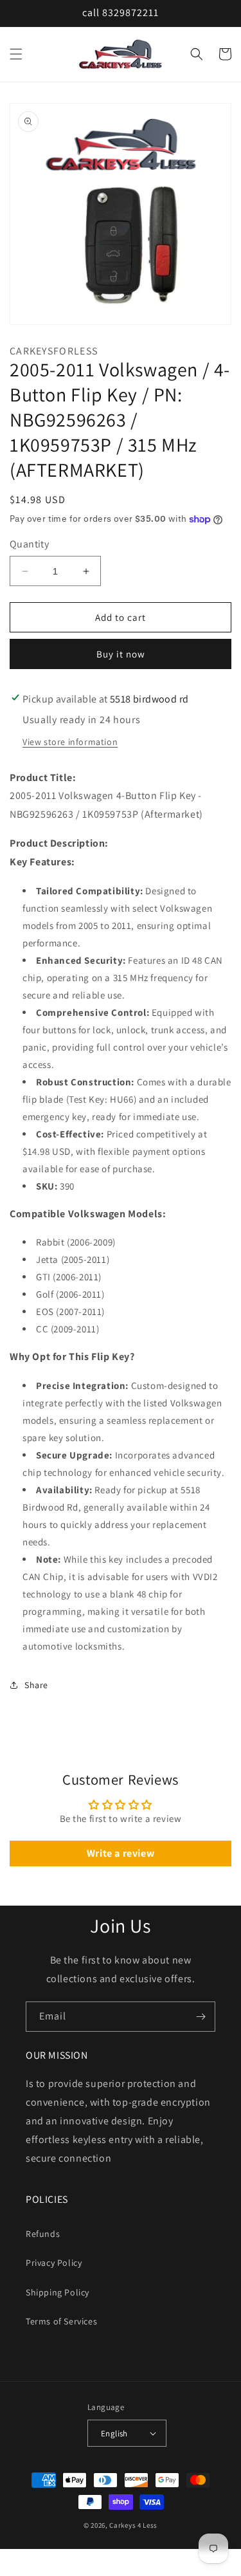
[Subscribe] (201, 2017)
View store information (70, 742)
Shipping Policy (58, 2292)
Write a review (121, 1853)
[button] (16, 54)
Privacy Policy (54, 2263)
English (114, 2433)
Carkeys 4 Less (133, 2525)
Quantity (29, 544)
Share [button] (36, 1685)
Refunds (43, 2234)
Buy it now (121, 654)
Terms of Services (61, 2321)
